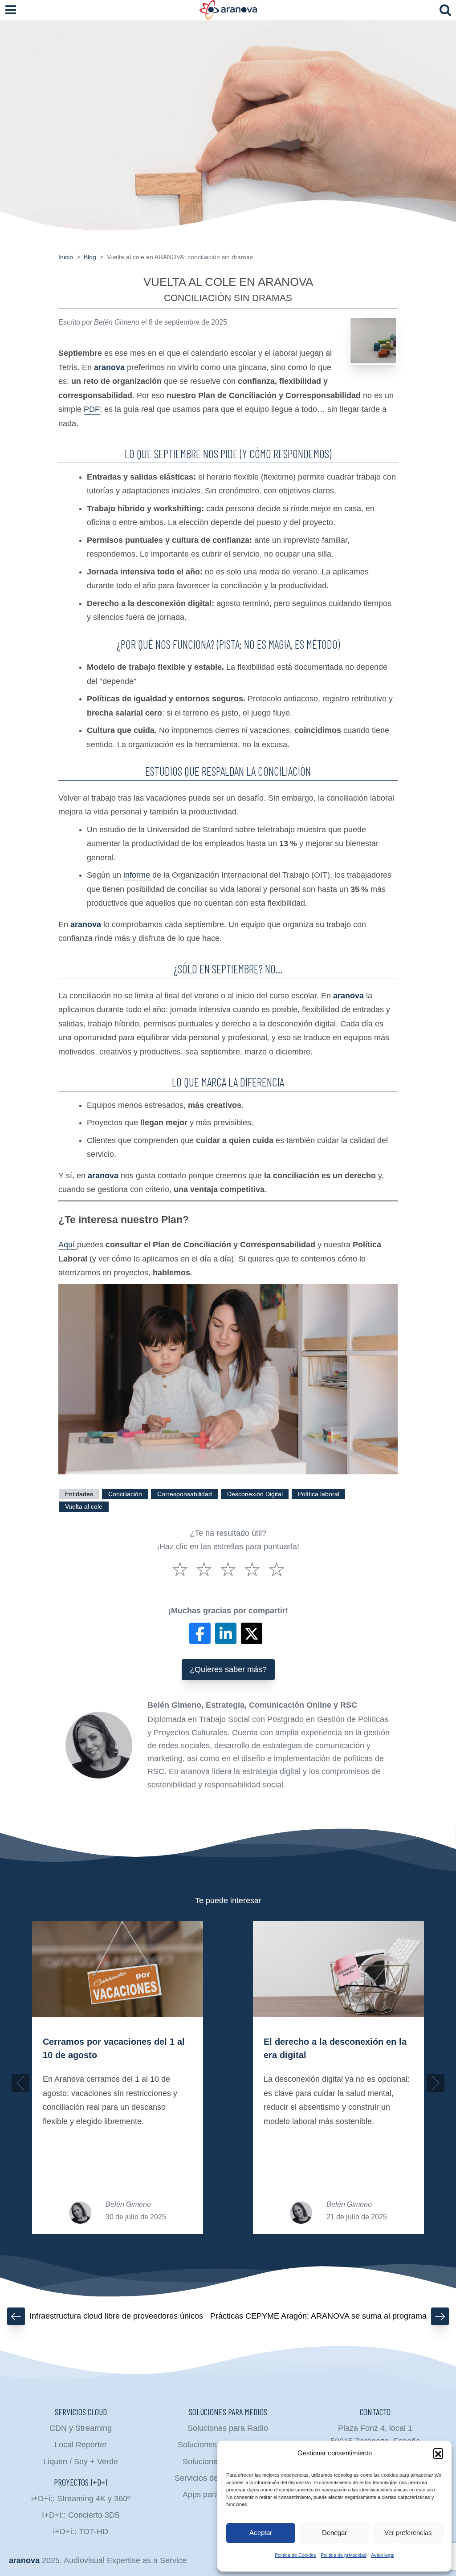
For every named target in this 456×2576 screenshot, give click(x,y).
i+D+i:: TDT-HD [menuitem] (81, 2531)
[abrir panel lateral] (11, 10)
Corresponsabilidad (185, 1494)
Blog (90, 257)
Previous (20, 2083)
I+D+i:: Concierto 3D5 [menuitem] (81, 2515)
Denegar (334, 2533)
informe (138, 875)
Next (436, 2083)
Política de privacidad (344, 2555)
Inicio (66, 257)
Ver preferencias (408, 2533)
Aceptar (261, 2533)
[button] (438, 2453)
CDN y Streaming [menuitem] (81, 2428)
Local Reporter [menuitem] (81, 2445)
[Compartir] (200, 1633)
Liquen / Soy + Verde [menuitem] (81, 2462)
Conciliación (125, 1494)
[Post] (252, 1633)
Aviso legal (383, 2555)
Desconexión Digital (255, 1494)
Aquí (68, 1245)
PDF (92, 409)
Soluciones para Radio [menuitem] (228, 2428)
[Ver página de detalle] (118, 1969)
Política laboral (319, 1494)
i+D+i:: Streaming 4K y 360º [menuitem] (81, 2499)
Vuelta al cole (84, 1507)
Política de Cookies (295, 2555)
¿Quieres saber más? (228, 1669)
